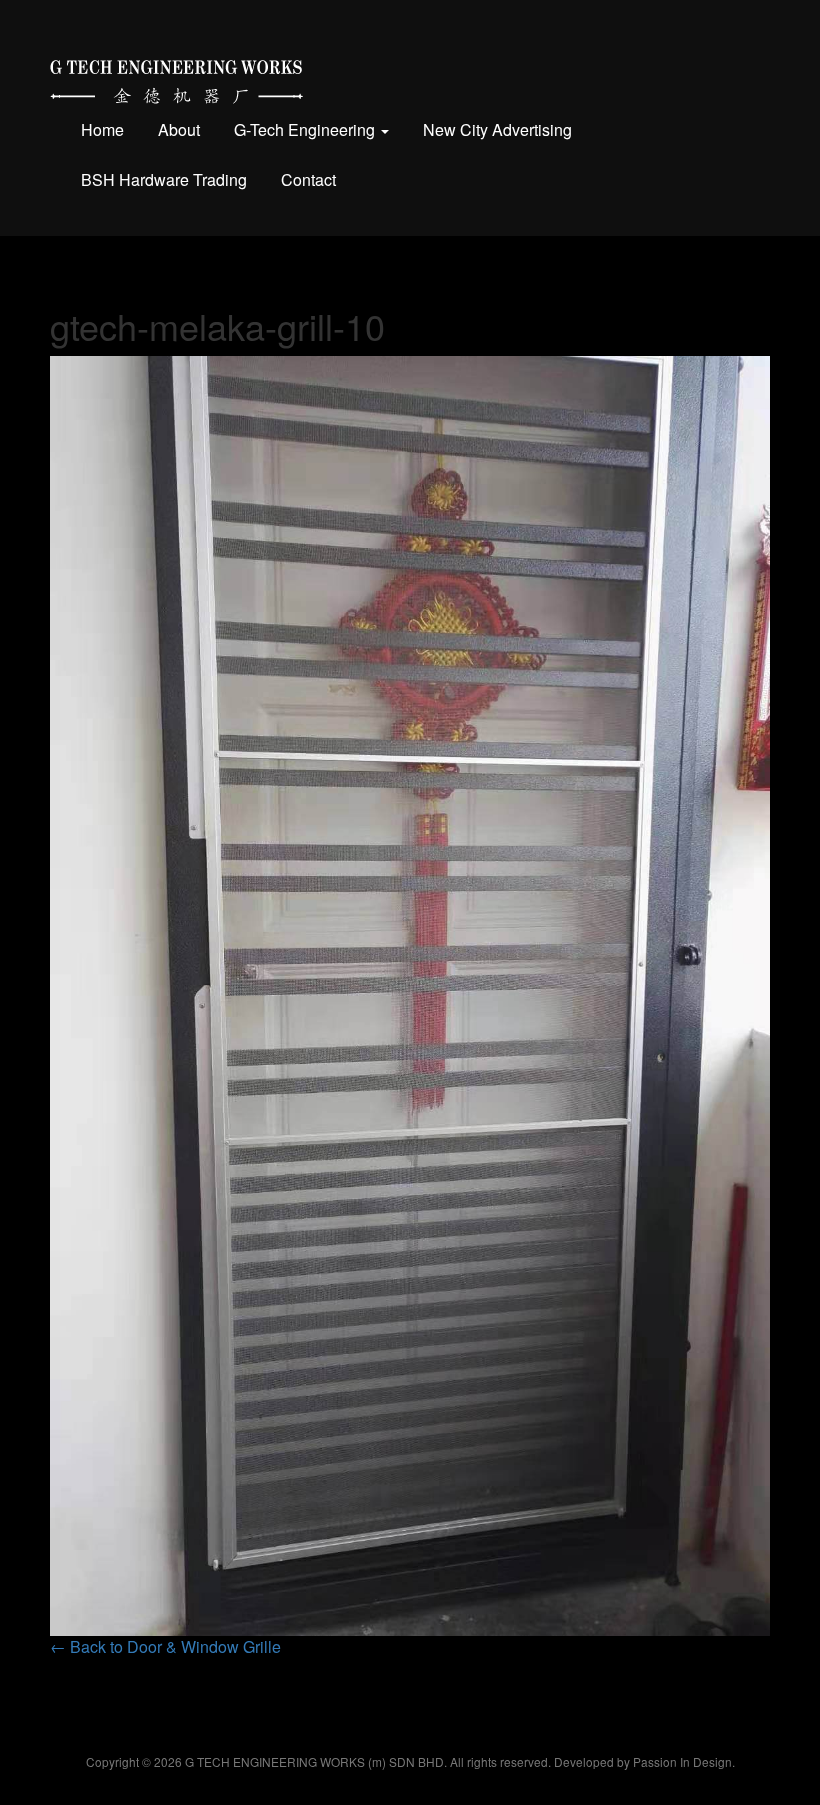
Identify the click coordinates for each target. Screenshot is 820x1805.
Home (102, 129)
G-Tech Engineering (306, 129)
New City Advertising (497, 129)
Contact (308, 179)
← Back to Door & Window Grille (165, 1646)
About (179, 129)
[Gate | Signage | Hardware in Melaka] (176, 77)
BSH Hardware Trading (164, 179)
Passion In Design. (684, 1761)
